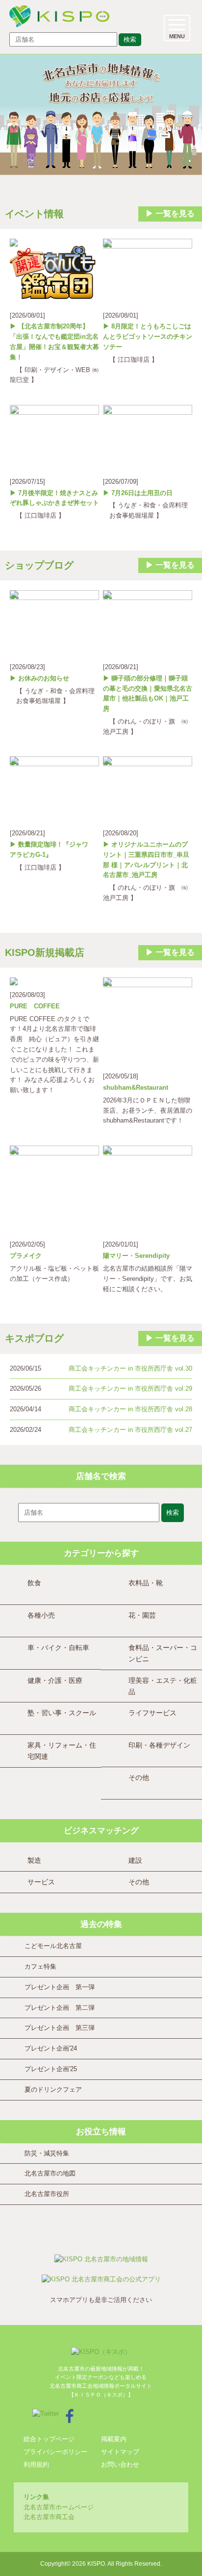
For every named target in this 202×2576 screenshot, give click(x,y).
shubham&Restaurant (136, 1088)
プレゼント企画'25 (51, 2069)
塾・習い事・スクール (62, 1713)
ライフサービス (152, 1713)
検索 (130, 39)
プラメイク (26, 1256)
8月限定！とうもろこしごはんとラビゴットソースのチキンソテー (148, 337)
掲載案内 (114, 2439)
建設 (135, 1860)
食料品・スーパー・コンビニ (163, 1653)
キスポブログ (34, 1338)
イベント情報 (34, 214)
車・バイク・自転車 (58, 1648)
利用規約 (36, 2464)
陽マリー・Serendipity (136, 1256)
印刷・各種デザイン (159, 1745)
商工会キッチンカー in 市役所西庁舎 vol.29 (130, 1388)
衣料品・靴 (146, 1583)
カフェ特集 (40, 1966)
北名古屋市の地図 (50, 2173)
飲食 (34, 1583)
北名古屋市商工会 (49, 2517)
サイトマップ (120, 2452)
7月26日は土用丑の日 (142, 493)
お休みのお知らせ (44, 678)
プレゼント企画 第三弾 (60, 2028)
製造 (34, 1860)
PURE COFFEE (35, 1006)
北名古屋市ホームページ (59, 2507)
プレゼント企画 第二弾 (60, 2008)
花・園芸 (142, 1615)
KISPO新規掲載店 (45, 952)
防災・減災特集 (47, 2153)
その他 (139, 1777)
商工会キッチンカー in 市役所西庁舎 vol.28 (130, 1409)
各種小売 (41, 1615)
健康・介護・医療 (55, 1680)
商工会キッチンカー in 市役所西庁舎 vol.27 (130, 1430)
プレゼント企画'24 (51, 2048)
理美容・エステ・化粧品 (163, 1686)
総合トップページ (49, 2439)
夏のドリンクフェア (53, 2089)
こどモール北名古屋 (53, 1946)
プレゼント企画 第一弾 (60, 1987)
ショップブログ (39, 565)
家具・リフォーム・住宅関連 (62, 1751)
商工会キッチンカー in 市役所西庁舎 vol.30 (130, 1368)
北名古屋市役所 (47, 2194)
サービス (41, 1882)
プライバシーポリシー (55, 2452)
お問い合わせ (120, 2464)
